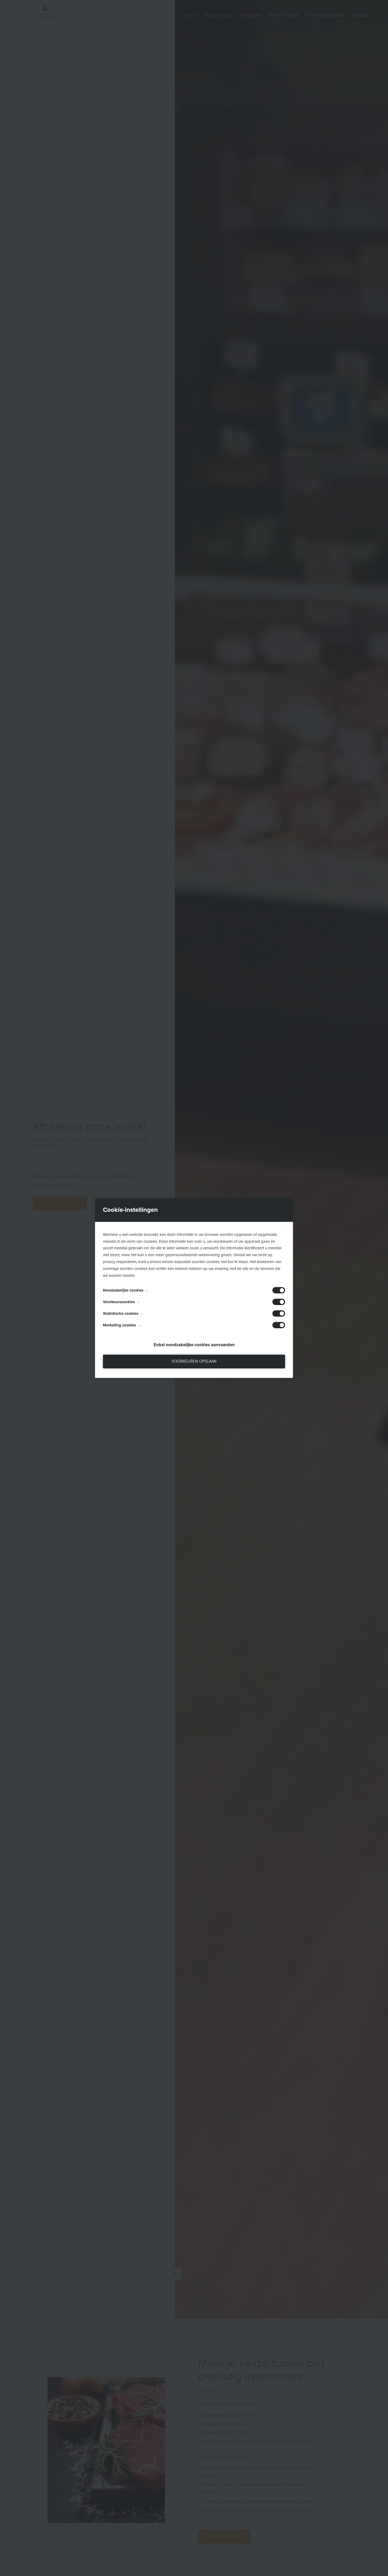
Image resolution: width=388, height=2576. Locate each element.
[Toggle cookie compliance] (279, 1302)
